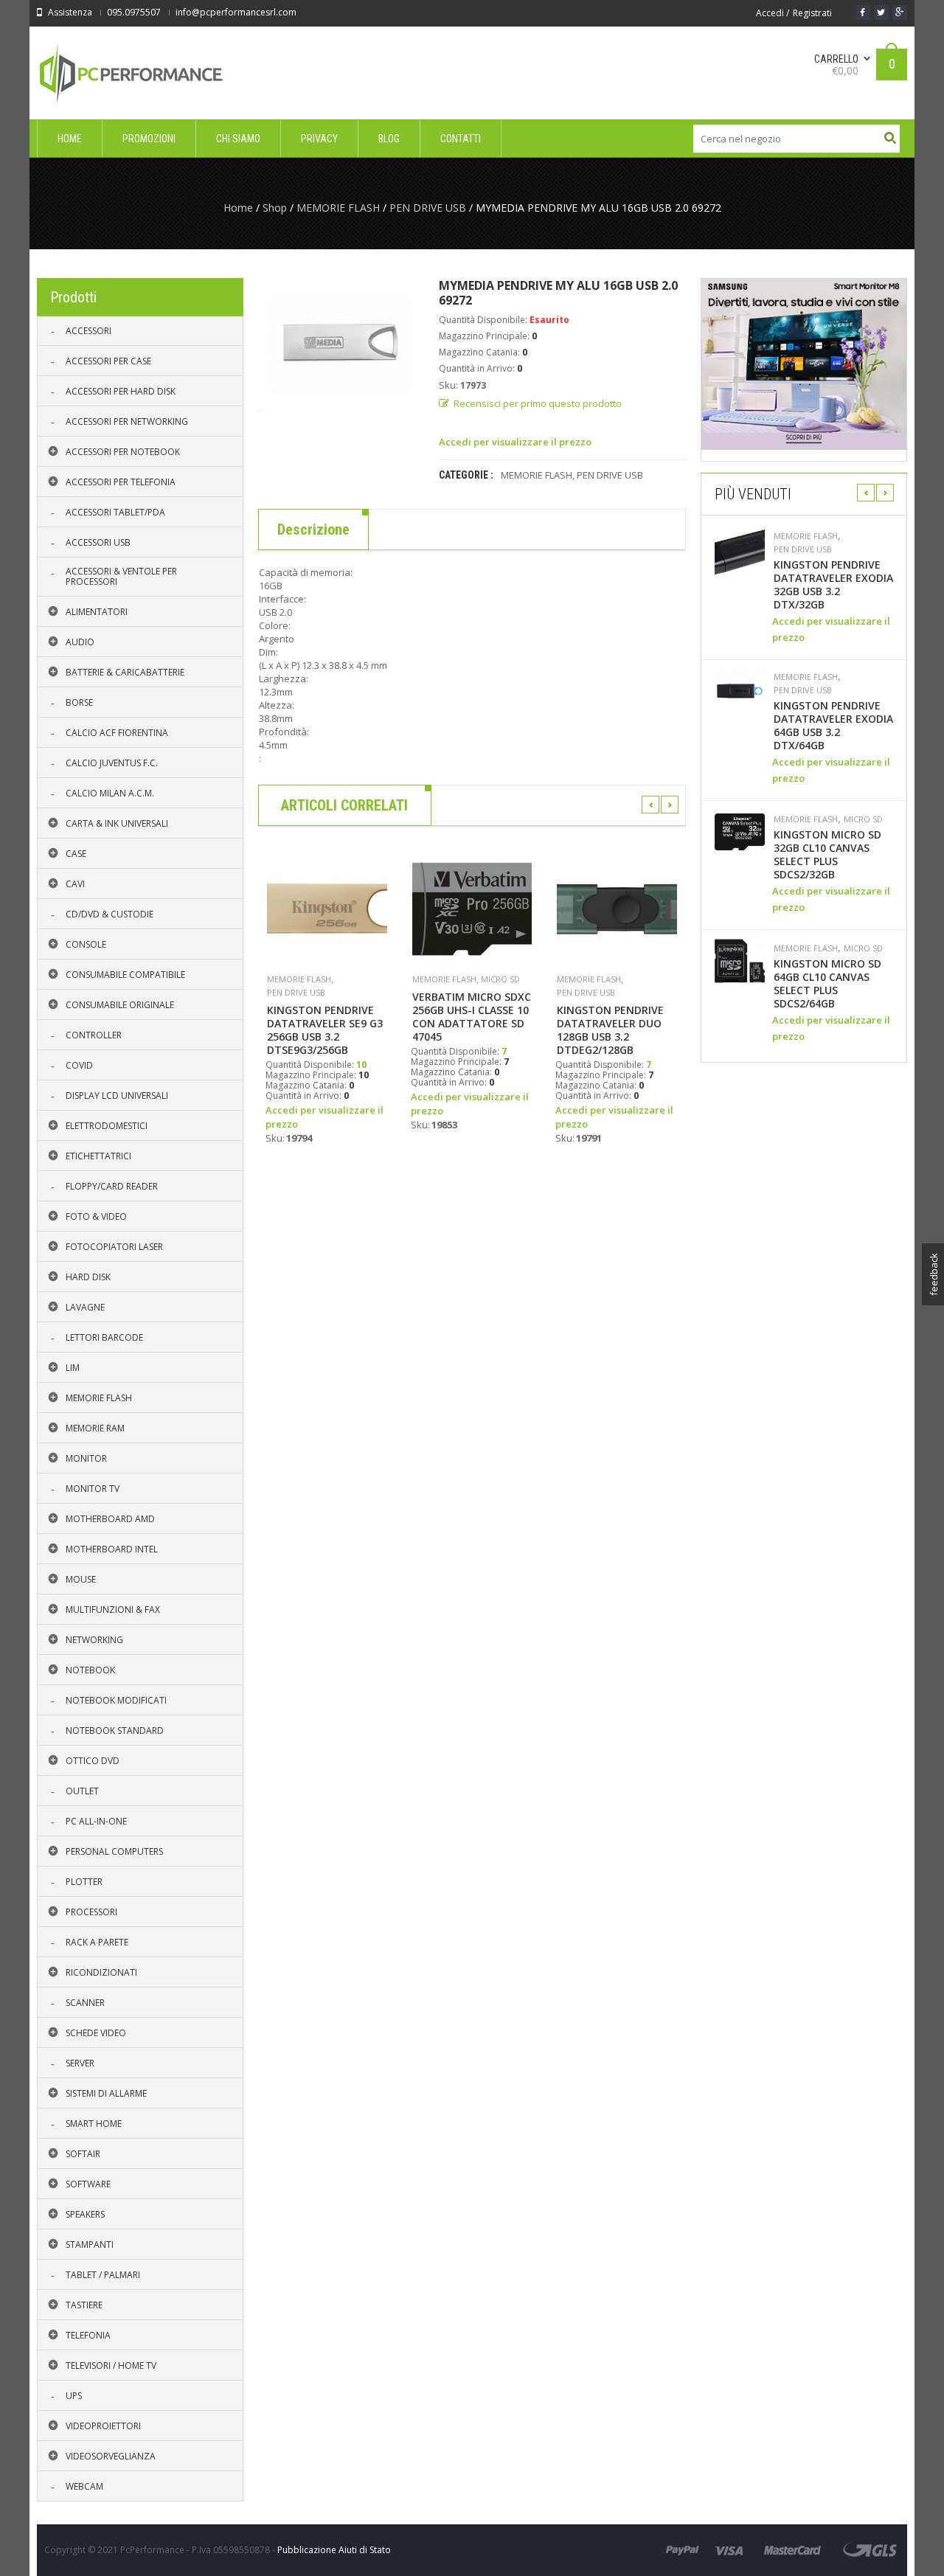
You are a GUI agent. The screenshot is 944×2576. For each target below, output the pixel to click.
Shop (275, 208)
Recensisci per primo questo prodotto (538, 403)
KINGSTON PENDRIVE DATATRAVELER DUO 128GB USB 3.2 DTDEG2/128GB (610, 1030)
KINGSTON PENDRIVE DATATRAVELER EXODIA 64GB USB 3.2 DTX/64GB (833, 726)
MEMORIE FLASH (338, 208)
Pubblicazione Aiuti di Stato (334, 2550)
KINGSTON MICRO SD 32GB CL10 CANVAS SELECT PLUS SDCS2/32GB (827, 855)
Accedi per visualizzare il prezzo (515, 442)
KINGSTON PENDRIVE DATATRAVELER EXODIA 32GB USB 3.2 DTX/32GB (833, 585)
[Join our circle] (900, 13)
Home (238, 208)
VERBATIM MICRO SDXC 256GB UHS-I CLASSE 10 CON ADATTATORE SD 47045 (472, 1017)
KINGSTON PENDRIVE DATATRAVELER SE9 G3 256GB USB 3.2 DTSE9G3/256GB (325, 1030)
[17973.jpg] (337, 345)
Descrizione (313, 530)
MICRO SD (500, 979)
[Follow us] (881, 13)
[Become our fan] (863, 13)
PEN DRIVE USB (428, 208)
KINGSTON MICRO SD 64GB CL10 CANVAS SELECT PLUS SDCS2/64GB (827, 984)
